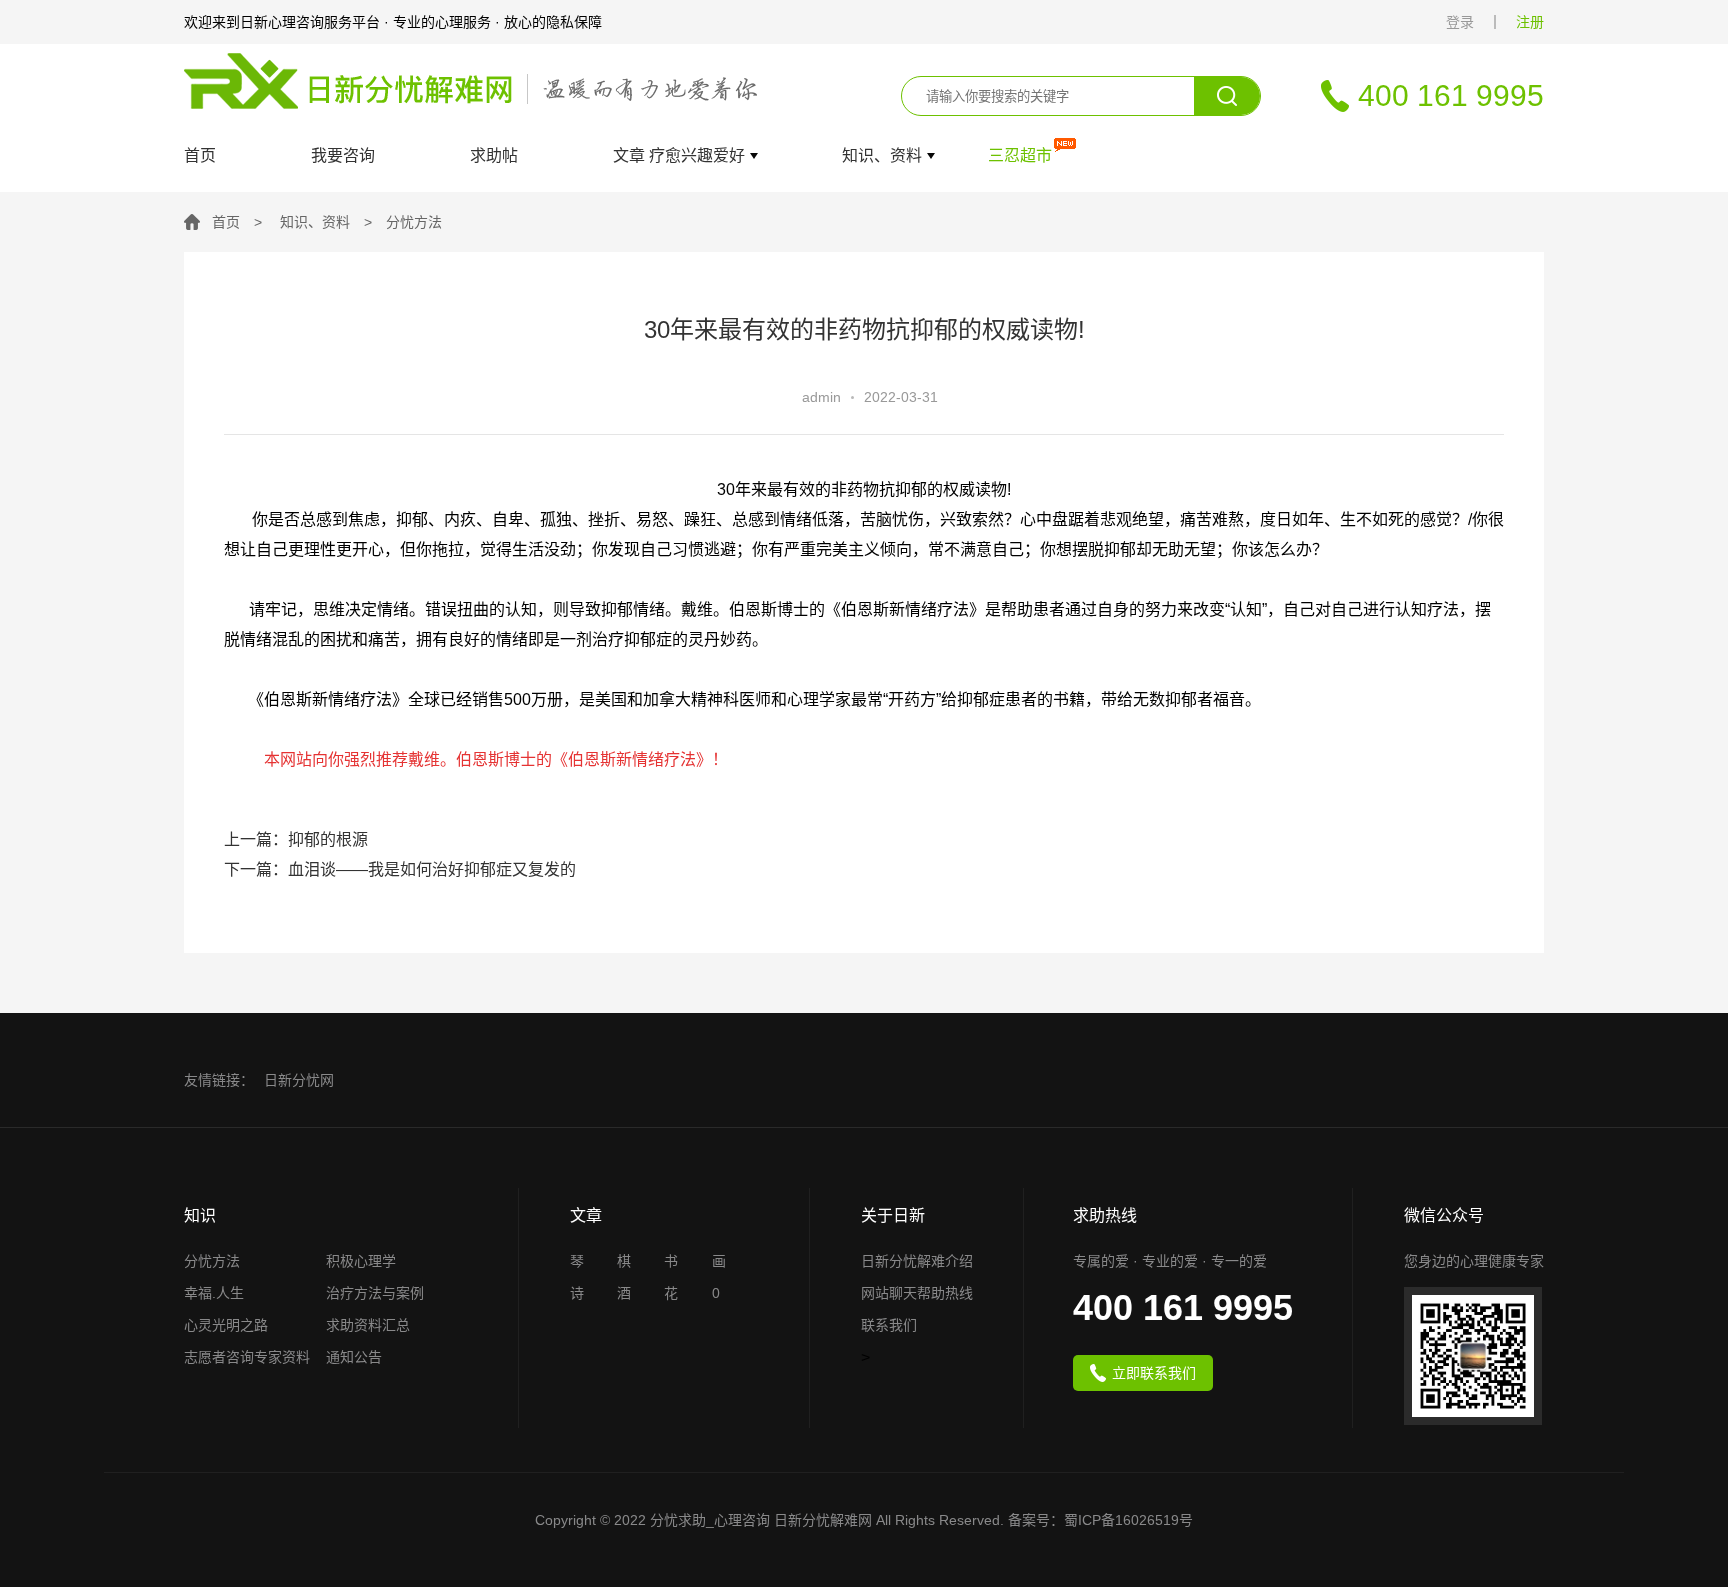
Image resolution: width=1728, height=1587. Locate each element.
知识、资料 (315, 222)
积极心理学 (361, 1261)
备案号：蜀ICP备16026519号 (1100, 1520)
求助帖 (494, 156)
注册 (1530, 22)
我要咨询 (343, 156)
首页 (200, 156)
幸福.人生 (214, 1293)
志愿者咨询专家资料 (247, 1357)
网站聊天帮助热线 (917, 1293)
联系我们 (889, 1325)
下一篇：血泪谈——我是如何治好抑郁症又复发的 (400, 869)
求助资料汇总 (368, 1325)
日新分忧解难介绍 (917, 1261)
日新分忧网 (299, 1080)
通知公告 (354, 1357)
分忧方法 (414, 222)
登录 (1460, 22)
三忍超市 (1020, 156)
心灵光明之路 (226, 1325)
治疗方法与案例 (375, 1293)
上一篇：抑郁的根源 (296, 839)
